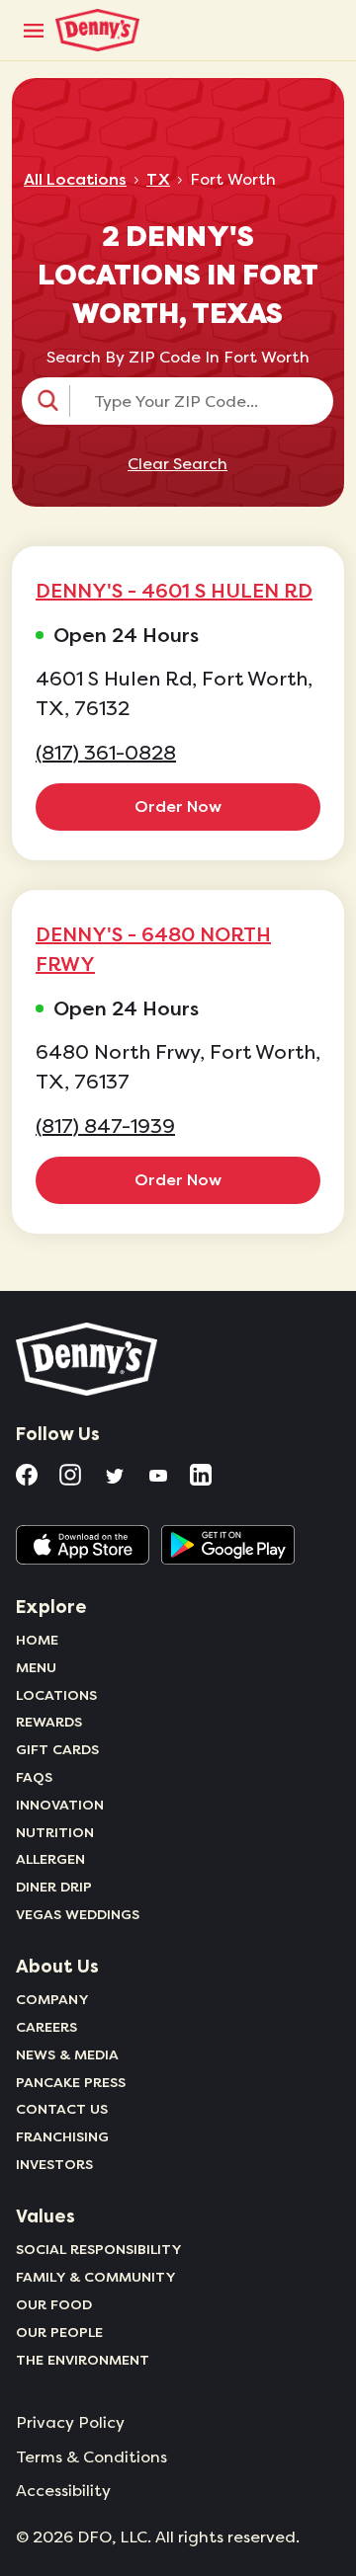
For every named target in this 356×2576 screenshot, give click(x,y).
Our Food (54, 2304)
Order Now (178, 807)
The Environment (83, 2360)
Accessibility (63, 2491)
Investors (54, 2164)
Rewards (49, 1722)
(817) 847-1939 (105, 1127)
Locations (56, 1695)
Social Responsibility (99, 2249)
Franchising (62, 2136)
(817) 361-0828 (106, 753)
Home (37, 1640)
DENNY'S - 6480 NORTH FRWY (153, 949)
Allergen (50, 1859)
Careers (46, 2027)
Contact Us (62, 2109)
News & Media (67, 2054)
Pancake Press (71, 2082)
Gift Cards (57, 1749)
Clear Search (178, 464)
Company (52, 1999)
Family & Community (96, 2277)
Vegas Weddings (78, 1914)
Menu (36, 1667)
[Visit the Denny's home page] (88, 1359)
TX (158, 180)
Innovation (60, 1805)
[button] (178, 401)
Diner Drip (54, 1887)
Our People (59, 2332)
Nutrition (55, 1832)
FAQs (34, 1777)
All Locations (75, 180)
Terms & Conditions (91, 2457)
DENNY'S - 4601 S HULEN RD (174, 591)
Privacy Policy (70, 2423)
